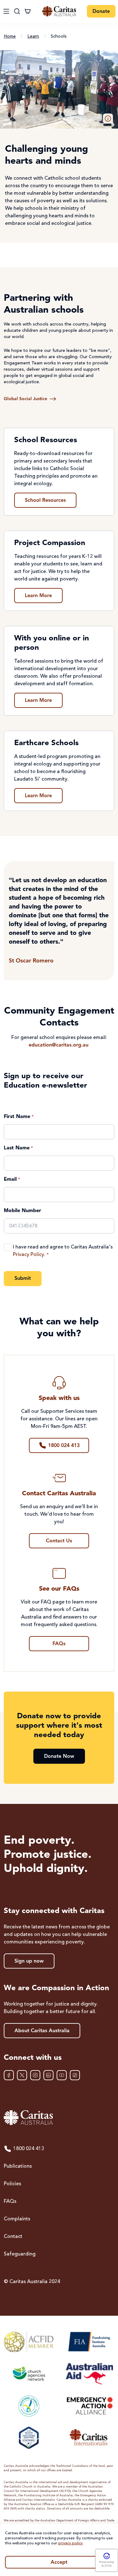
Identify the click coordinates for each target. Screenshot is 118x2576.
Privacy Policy (28, 1255)
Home (10, 36)
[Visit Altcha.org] (107, 2556)
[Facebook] (9, 2075)
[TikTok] (75, 2075)
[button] (108, 119)
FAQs (10, 2202)
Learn (33, 36)
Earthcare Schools (46, 743)
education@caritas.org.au (59, 1045)
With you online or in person (52, 643)
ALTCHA (107, 2566)
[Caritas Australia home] (59, 11)
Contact (13, 2237)
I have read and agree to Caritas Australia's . (63, 1251)
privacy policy (70, 2543)
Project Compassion (50, 543)
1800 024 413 (29, 2149)
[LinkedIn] (48, 2075)
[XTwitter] (22, 2075)
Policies (12, 2184)
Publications (18, 2166)
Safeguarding (20, 2254)
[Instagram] (35, 2075)
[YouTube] (62, 2075)
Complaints (17, 2219)
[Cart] (28, 11)
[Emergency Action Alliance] (89, 2406)
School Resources (46, 440)
